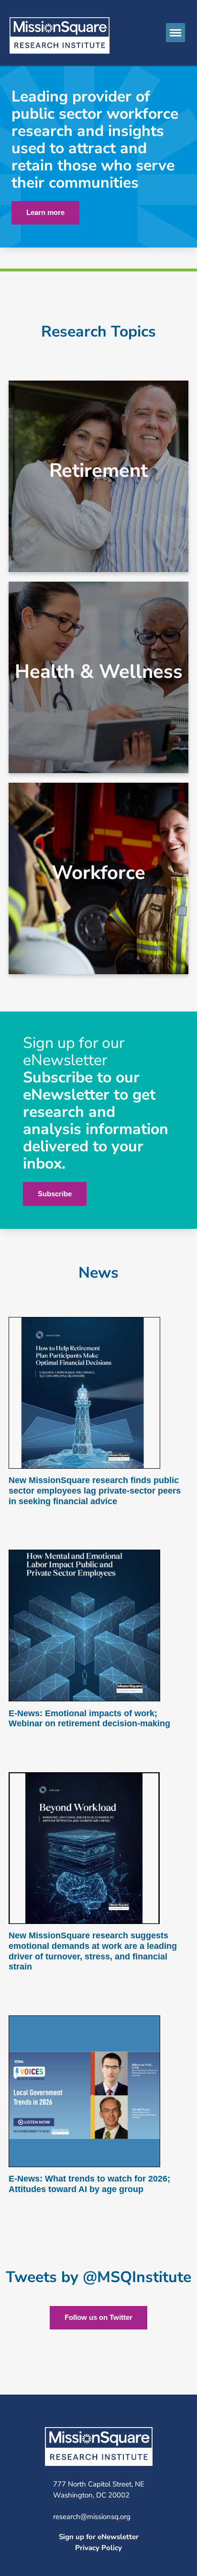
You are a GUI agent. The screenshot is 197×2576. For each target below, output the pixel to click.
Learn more (45, 212)
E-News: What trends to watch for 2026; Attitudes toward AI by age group (89, 2184)
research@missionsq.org (92, 2517)
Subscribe (55, 1194)
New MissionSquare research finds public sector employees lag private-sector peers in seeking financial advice (95, 1490)
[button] (175, 33)
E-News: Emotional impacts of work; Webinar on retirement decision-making (89, 1719)
